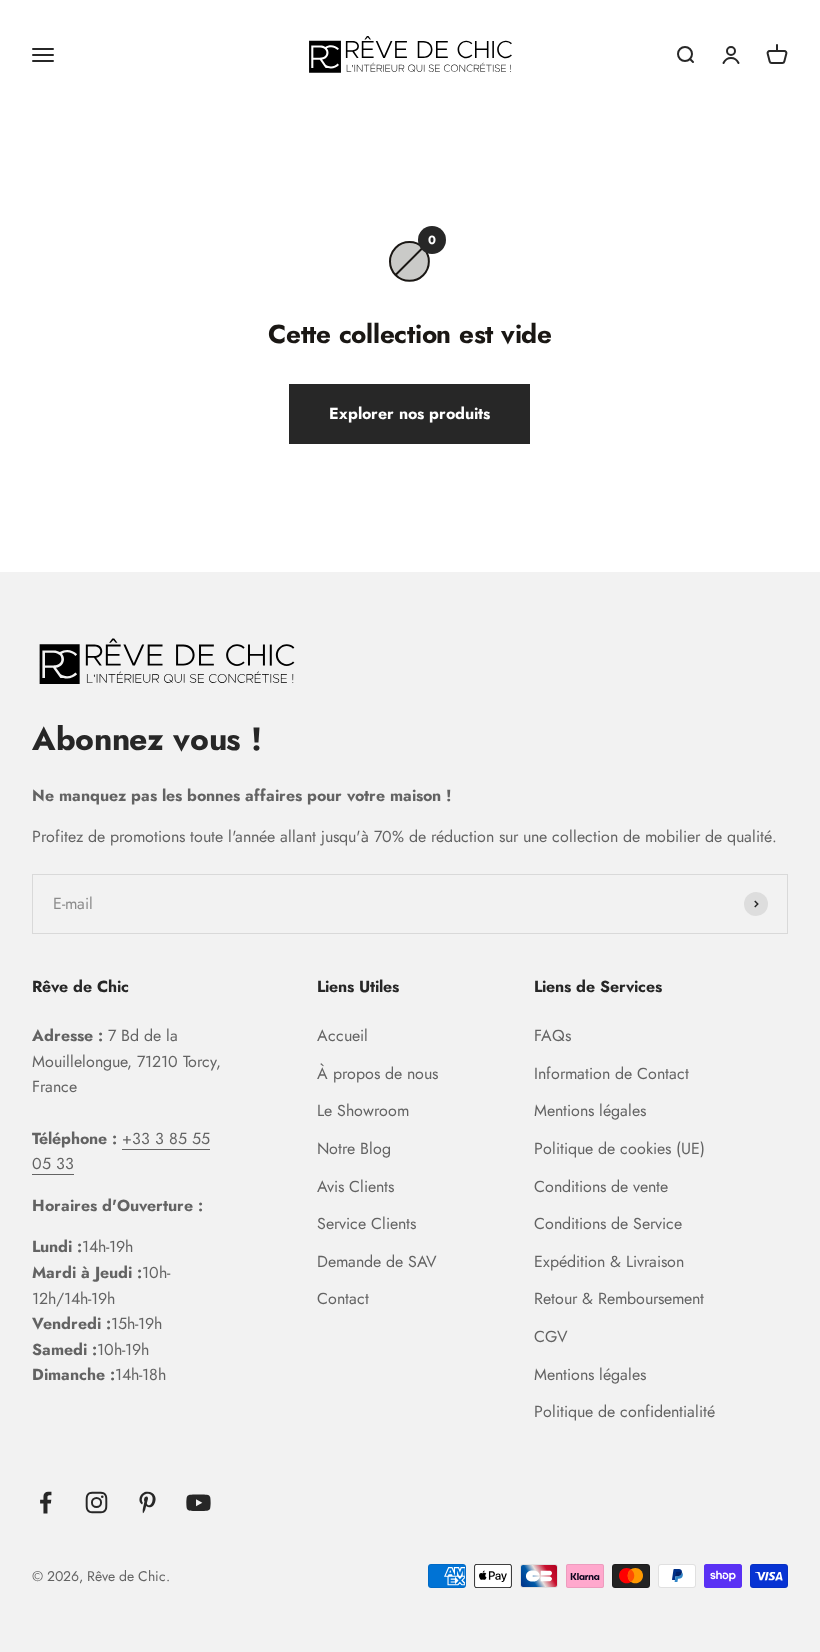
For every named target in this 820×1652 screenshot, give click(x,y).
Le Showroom (363, 1110)
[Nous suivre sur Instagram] (96, 1502)
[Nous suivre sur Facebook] (45, 1502)
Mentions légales (590, 1110)
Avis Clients (355, 1186)
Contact (343, 1298)
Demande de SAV (377, 1261)
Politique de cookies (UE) (619, 1148)
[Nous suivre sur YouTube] (198, 1502)
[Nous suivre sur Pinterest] (147, 1502)
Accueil (342, 1035)
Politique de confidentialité (624, 1411)
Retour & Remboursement (619, 1298)
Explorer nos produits (409, 413)
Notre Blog (354, 1148)
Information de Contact (611, 1073)
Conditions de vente (601, 1186)
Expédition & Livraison (609, 1261)
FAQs (552, 1035)
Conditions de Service (608, 1223)
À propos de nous (377, 1073)
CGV (551, 1336)
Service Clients (366, 1223)
